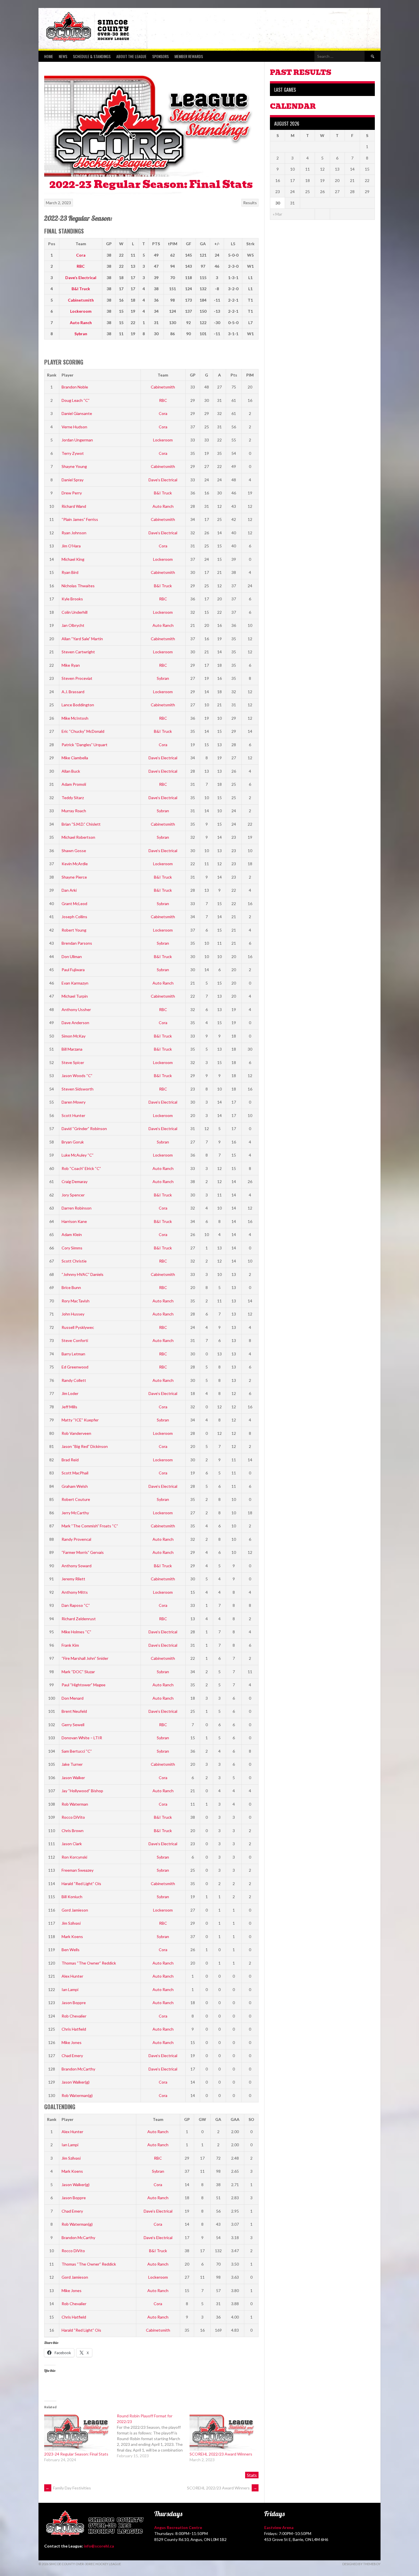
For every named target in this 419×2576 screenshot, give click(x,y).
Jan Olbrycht (73, 625)
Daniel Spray (73, 480)
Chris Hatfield (74, 2029)
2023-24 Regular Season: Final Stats (76, 2454)
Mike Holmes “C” (76, 1632)
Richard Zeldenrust (79, 1619)
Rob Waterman (75, 1804)
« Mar (277, 214)
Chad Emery (72, 2056)
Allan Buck (71, 771)
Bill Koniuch (72, 1897)
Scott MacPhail (75, 1473)
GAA (235, 2119)
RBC (81, 266)
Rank (52, 375)
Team (163, 375)
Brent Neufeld (74, 1711)
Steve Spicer (73, 1062)
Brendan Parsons (77, 943)
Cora (81, 255)
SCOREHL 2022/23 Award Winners (221, 2454)
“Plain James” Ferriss (80, 519)
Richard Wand (74, 506)
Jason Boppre (74, 2003)
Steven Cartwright (78, 652)
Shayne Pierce (74, 877)
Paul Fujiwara (73, 970)
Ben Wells (71, 1950)
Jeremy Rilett (73, 1579)
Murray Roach (74, 811)
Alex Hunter (72, 1976)
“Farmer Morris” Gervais (83, 1552)
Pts (234, 375)
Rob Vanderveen (76, 1433)
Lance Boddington (78, 705)
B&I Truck (81, 289)
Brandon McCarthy (78, 2069)
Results (250, 203)
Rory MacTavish (76, 1301)
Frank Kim (70, 1645)
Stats (252, 2475)
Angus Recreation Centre (178, 2527)
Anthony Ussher (76, 1009)
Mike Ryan (71, 665)
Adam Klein (72, 1234)
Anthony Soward (77, 1566)
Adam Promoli (74, 784)
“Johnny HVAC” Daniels (83, 1274)
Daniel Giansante (77, 413)
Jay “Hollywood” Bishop (82, 1791)
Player (68, 375)
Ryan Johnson (74, 533)
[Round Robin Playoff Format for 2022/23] (153, 2436)
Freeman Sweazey (78, 1870)
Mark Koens (72, 1936)
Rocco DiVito (73, 1817)
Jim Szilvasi (71, 1923)
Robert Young (74, 930)
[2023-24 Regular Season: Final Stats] (78, 2432)
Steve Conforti (75, 1340)
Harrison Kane (74, 1221)
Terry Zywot (73, 453)
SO (251, 2119)
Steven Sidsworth (78, 1089)
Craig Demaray (75, 1181)
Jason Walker (73, 1778)
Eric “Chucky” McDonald (83, 731)
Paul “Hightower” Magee (84, 1685)
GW (202, 2119)
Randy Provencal (76, 1539)
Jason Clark (72, 1844)
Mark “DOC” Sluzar (78, 1672)
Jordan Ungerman (77, 440)
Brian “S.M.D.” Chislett (81, 824)
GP (193, 375)
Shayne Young (74, 466)
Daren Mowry (74, 1102)
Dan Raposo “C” (76, 1605)
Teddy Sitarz (73, 798)
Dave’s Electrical (81, 278)
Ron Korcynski (74, 1857)
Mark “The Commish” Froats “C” (90, 1526)
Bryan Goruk (73, 1142)
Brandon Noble (75, 387)
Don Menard (73, 1698)
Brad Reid (70, 1460)
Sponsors (160, 56)
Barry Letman (73, 1354)
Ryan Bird (70, 572)
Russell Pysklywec (78, 1327)
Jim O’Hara (71, 546)
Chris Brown (73, 1831)
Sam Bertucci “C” (77, 1751)
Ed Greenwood (75, 1367)
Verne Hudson (74, 427)
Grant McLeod (74, 904)
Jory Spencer (73, 1195)
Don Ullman (72, 956)
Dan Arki (69, 890)
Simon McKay (74, 1036)
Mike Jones (72, 2042)
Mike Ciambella (75, 758)
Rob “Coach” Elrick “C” (81, 1168)
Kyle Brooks (72, 599)
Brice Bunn (71, 1287)
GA (218, 2119)
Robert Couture (76, 1499)
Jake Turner (72, 1764)
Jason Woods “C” (77, 1076)
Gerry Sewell (73, 1725)
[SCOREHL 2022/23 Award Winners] (223, 2432)
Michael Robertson (78, 837)
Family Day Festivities (68, 2488)
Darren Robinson (77, 1208)
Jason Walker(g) (76, 2082)
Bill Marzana (72, 1049)
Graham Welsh (75, 1486)
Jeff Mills (69, 1407)
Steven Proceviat (77, 678)
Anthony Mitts (75, 1592)
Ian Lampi (70, 1989)
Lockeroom (81, 311)
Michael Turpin (75, 996)
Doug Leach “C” (76, 400)
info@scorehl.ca (99, 2546)
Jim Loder (70, 1393)
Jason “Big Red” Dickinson (85, 1446)
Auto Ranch (81, 323)
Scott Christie (74, 1261)
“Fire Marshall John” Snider (85, 1658)
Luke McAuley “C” (78, 1155)
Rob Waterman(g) (77, 2095)
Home (49, 56)
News (63, 56)
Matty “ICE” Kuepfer (80, 1420)
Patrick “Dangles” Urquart (85, 745)
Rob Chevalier (74, 2016)
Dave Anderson (75, 1023)
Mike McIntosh (75, 718)
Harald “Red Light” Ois (81, 1884)
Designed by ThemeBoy (361, 2564)
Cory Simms (72, 1248)
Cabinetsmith (81, 300)
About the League (131, 56)
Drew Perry (72, 493)
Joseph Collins (74, 917)
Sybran (81, 334)
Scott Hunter (73, 1115)
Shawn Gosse (74, 851)
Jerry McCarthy (75, 1513)
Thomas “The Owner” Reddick (89, 1963)
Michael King (73, 559)
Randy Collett (74, 1380)
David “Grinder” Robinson (84, 1129)
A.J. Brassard (73, 692)
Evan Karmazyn (75, 983)
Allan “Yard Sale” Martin (82, 639)
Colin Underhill (75, 612)
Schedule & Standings (92, 56)
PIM (250, 375)
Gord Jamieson (75, 1910)
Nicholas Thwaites (78, 586)
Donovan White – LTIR (82, 1738)
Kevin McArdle (75, 864)
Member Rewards (189, 56)
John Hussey (73, 1314)
